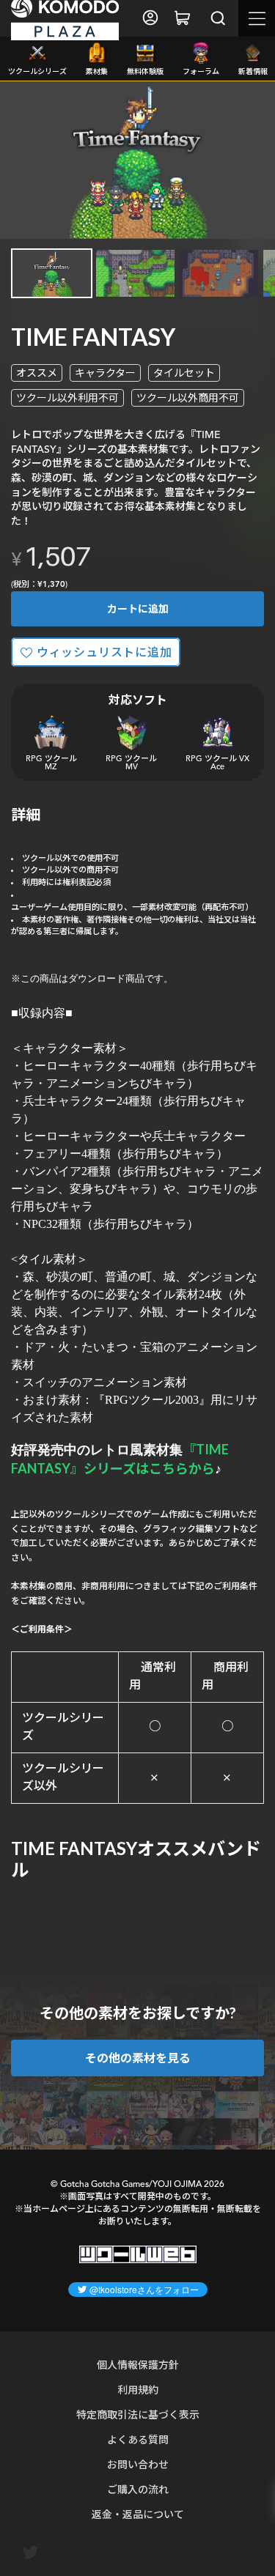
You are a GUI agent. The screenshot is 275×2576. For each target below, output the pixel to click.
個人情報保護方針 (138, 2365)
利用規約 (138, 2390)
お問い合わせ (138, 2464)
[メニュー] (257, 18)
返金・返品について (138, 2514)
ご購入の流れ (138, 2489)
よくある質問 (138, 2439)
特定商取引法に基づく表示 (138, 2414)
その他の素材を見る (138, 2058)
